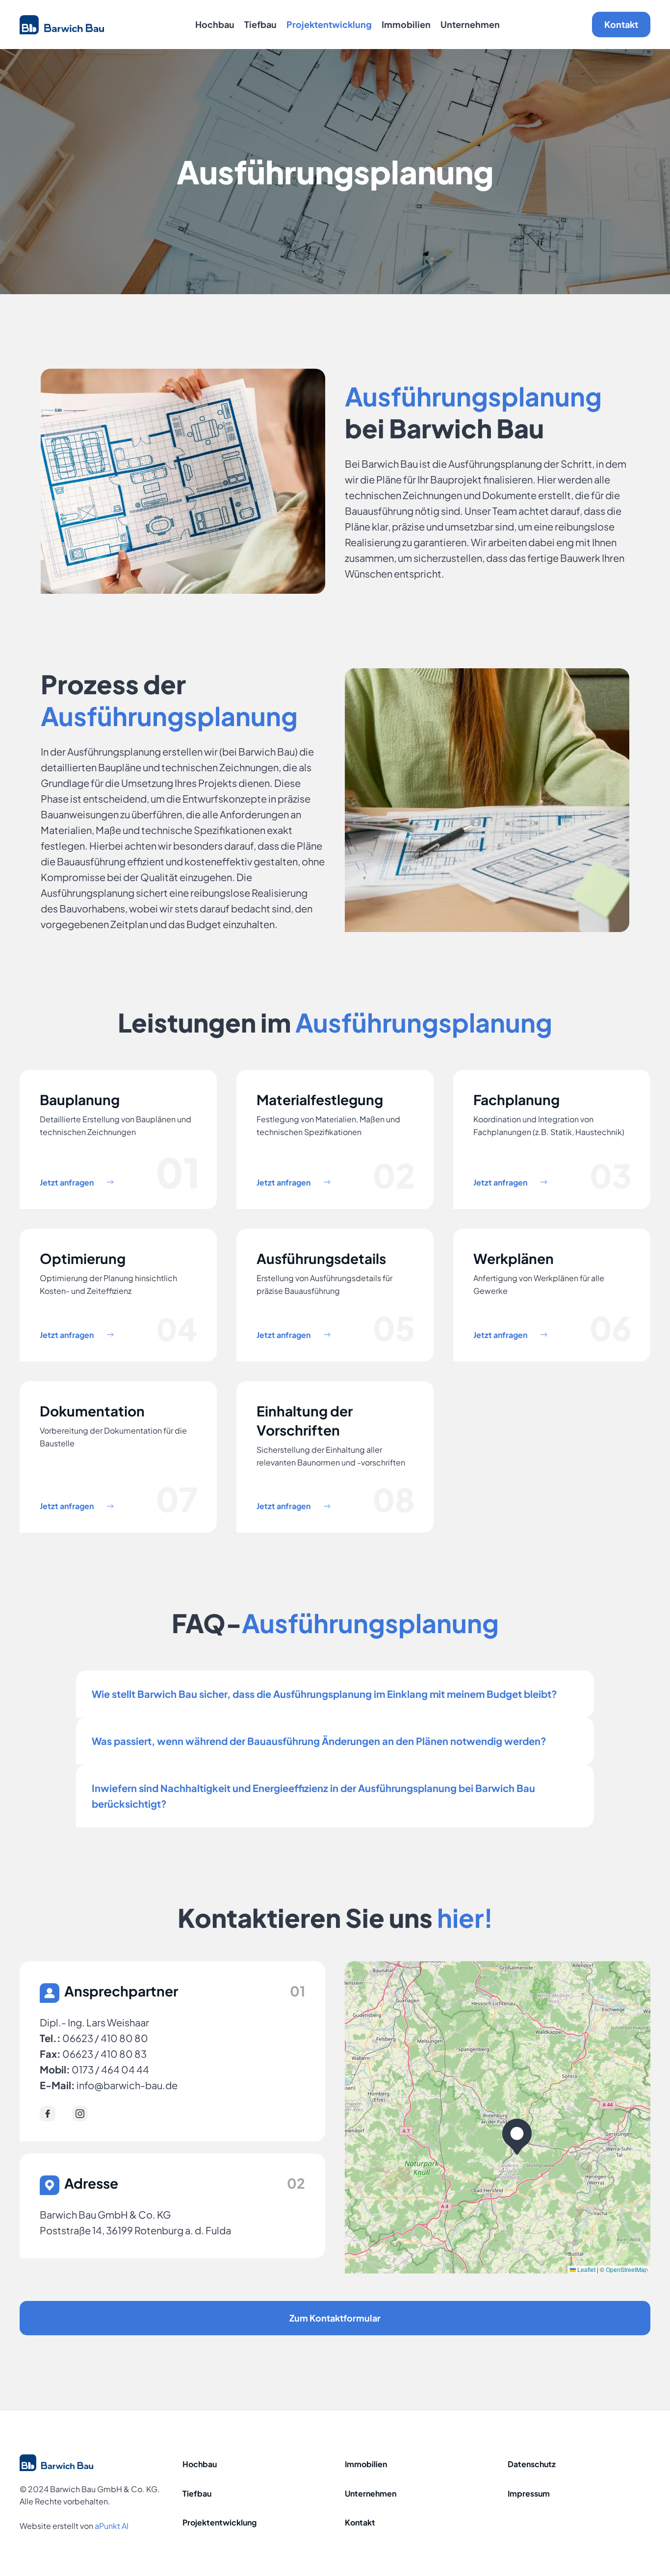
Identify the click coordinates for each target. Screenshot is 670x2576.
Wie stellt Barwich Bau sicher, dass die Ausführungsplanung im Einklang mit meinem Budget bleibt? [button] (324, 1694)
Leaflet (586, 2269)
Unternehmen (470, 24)
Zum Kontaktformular (335, 2318)
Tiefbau (260, 24)
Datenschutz (532, 2464)
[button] (517, 2137)
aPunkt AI (112, 2526)
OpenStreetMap (627, 2269)
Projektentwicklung (329, 24)
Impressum (529, 2493)
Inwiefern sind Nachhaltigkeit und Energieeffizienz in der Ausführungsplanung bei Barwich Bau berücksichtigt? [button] (313, 1796)
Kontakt (621, 24)
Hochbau (215, 24)
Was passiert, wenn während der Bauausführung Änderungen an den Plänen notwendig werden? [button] (321, 1741)
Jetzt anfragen (67, 1182)
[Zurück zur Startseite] (62, 25)
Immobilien (406, 24)
